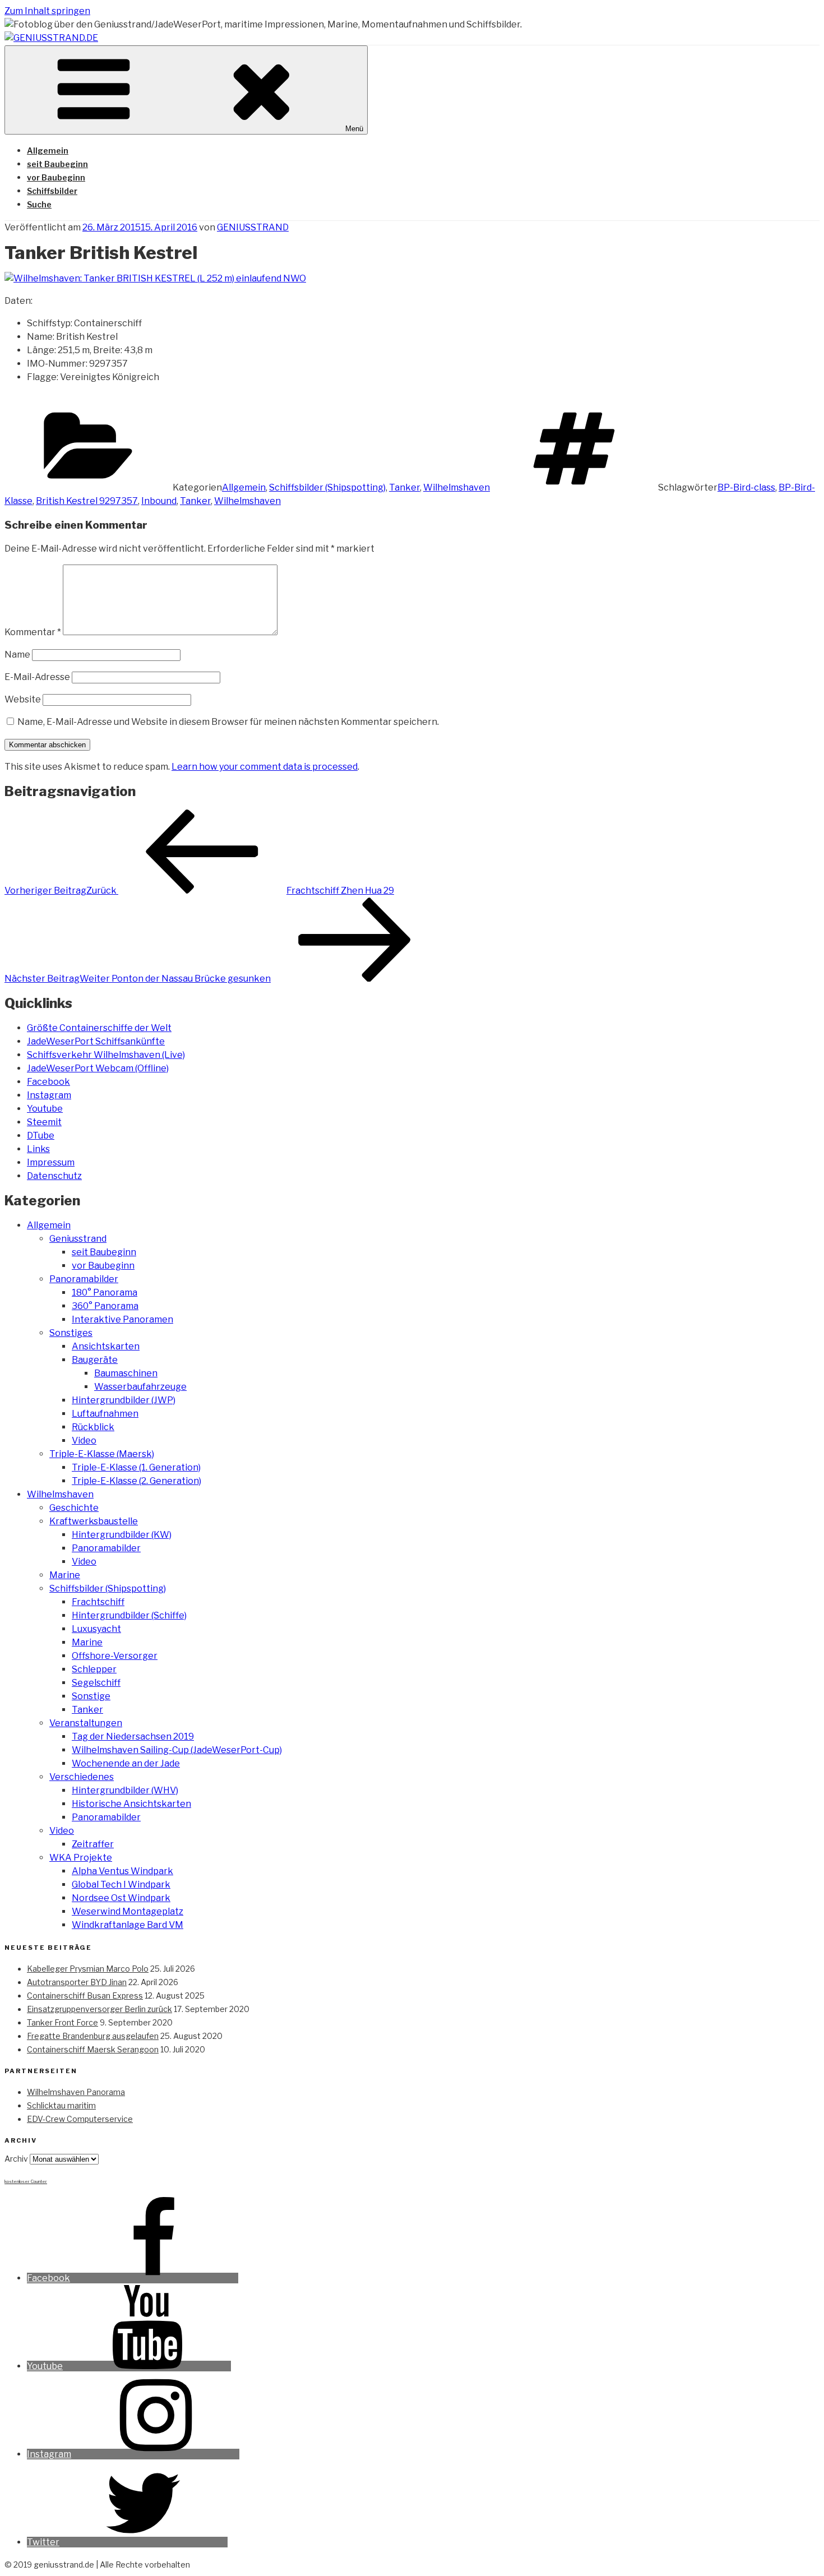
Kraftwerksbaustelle (94, 1521)
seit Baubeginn (57, 164)
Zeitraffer (93, 1844)
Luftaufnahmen (105, 1414)
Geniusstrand (78, 1239)
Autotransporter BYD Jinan (77, 1982)
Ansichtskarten (106, 1346)
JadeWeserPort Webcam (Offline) (98, 1068)
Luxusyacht (96, 1629)
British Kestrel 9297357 (87, 501)
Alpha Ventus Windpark (122, 1871)
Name (17, 655)
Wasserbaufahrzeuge (140, 1387)
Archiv (16, 2159)
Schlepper (94, 1669)
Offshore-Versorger (115, 1656)
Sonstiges (71, 1333)
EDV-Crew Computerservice (80, 2119)
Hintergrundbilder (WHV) (125, 1790)
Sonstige (91, 1696)
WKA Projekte (81, 1858)
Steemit (44, 1122)
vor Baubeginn (56, 177)
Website (23, 699)
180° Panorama (105, 1292)
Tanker (404, 487)
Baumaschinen (126, 1373)
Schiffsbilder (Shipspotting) (327, 487)
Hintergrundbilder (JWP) (124, 1400)
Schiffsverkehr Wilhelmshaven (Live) (106, 1055)
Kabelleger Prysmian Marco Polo (88, 1969)
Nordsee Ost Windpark (121, 1898)
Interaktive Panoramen (122, 1319)
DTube (41, 1136)
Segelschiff (96, 1683)
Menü (354, 129)
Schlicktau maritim (61, 2105)
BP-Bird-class (746, 487)
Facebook (48, 1082)
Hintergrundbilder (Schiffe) (129, 1615)
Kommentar (33, 632)
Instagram (49, 1095)
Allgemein (48, 151)
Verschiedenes (82, 1777)
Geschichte (74, 1508)
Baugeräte (95, 1360)
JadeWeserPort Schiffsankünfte (96, 1041)
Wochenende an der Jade (126, 1763)
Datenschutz (54, 1176)
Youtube (45, 1109)
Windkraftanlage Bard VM (128, 1925)
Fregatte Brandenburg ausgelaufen (93, 2036)
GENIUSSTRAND (253, 227)
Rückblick (93, 1427)
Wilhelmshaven (457, 487)
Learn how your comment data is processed (265, 767)
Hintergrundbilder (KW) (122, 1535)
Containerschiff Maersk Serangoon (93, 2049)
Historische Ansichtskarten (131, 1804)
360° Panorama (105, 1306)
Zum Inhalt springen (47, 11)
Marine (65, 1575)
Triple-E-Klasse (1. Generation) (136, 1467)
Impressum (51, 1162)
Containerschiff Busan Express (85, 1995)
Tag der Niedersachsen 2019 (133, 1736)
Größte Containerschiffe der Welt (99, 1028)
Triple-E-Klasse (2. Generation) (136, 1481)
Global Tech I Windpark (121, 1884)
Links (38, 1149)
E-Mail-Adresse (37, 677)
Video (84, 1440)
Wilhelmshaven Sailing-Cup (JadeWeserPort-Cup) (177, 1750)
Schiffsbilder (52, 191)
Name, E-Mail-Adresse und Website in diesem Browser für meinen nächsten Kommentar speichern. (228, 722)
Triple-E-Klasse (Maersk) (102, 1454)
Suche (39, 204)
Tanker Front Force (63, 2022)
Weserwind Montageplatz (128, 1911)
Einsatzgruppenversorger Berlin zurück (99, 2009)
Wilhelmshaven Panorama (76, 2092)
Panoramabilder (84, 1279)
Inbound (159, 501)
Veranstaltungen (86, 1723)
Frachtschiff (98, 1602)
